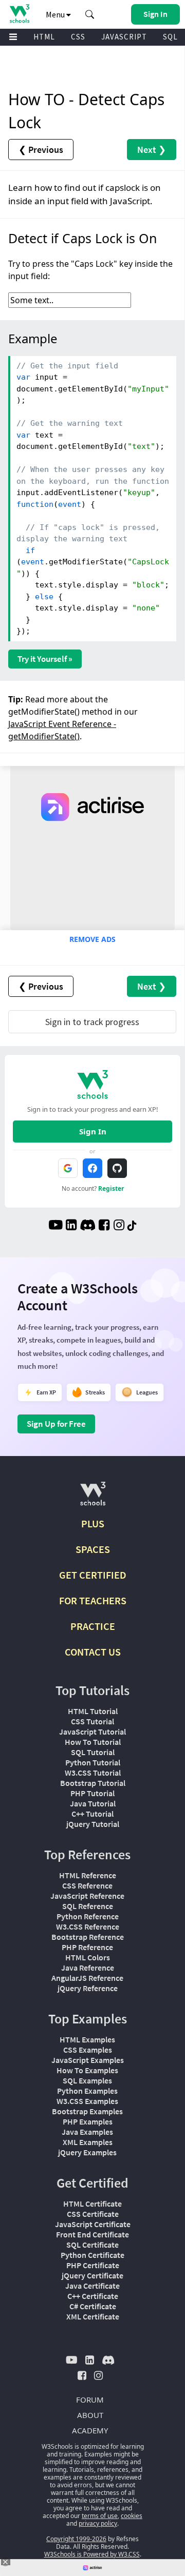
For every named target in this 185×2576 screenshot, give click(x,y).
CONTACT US (93, 1652)
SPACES (93, 1549)
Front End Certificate (92, 2234)
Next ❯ (152, 150)
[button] (90, 14)
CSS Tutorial (92, 1721)
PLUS (93, 1523)
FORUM (90, 2400)
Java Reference (88, 1968)
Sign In (93, 1131)
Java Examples (87, 2132)
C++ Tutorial (92, 1814)
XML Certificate (93, 2316)
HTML (44, 37)
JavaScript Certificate (93, 2224)
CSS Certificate (93, 2214)
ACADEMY (90, 2430)
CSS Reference (87, 1885)
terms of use (100, 2516)
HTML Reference (88, 1875)
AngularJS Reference (87, 1978)
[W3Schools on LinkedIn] (71, 1226)
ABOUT (90, 2415)
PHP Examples (88, 2121)
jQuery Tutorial (93, 1824)
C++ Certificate (93, 2296)
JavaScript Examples (88, 2060)
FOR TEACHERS (93, 1600)
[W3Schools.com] (93, 1498)
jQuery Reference (88, 1988)
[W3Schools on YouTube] (55, 1226)
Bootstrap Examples (87, 2111)
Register (111, 1188)
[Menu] (13, 37)
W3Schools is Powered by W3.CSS (92, 2554)
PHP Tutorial (92, 1793)
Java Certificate (92, 2286)
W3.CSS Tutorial (93, 1773)
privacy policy (98, 2523)
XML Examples (88, 2142)
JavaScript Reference (87, 1896)
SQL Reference (88, 1906)
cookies (132, 2516)
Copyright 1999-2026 (76, 2539)
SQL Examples (87, 2080)
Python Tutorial (93, 1762)
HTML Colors (88, 1957)
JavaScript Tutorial (92, 1732)
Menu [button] (56, 14)
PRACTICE (93, 1626)
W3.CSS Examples (87, 2101)
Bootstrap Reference (88, 1937)
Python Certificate (92, 2255)
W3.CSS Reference (88, 1926)
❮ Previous (41, 150)
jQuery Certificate (92, 2275)
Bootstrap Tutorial (93, 1783)
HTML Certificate (92, 2204)
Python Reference (88, 1916)
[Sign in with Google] (68, 1168)
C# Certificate (93, 2306)
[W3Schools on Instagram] (119, 1226)
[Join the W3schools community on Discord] (88, 1226)
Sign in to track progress (92, 1022)
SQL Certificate (92, 2245)
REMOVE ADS (92, 939)
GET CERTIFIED (93, 1575)
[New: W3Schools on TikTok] (132, 1226)
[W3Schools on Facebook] (104, 1226)
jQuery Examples (87, 2152)
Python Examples (87, 2091)
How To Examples (87, 2070)
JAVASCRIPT (124, 37)
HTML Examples (87, 2039)
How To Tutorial (93, 1742)
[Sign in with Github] (117, 1168)
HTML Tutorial (93, 1711)
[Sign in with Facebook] (92, 1168)
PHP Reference (87, 1947)
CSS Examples (88, 2050)
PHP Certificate (93, 2265)
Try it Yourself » (45, 659)
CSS (78, 37)
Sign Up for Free (56, 1424)
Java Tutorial (93, 1803)
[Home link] (19, 14)
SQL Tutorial (93, 1752)
